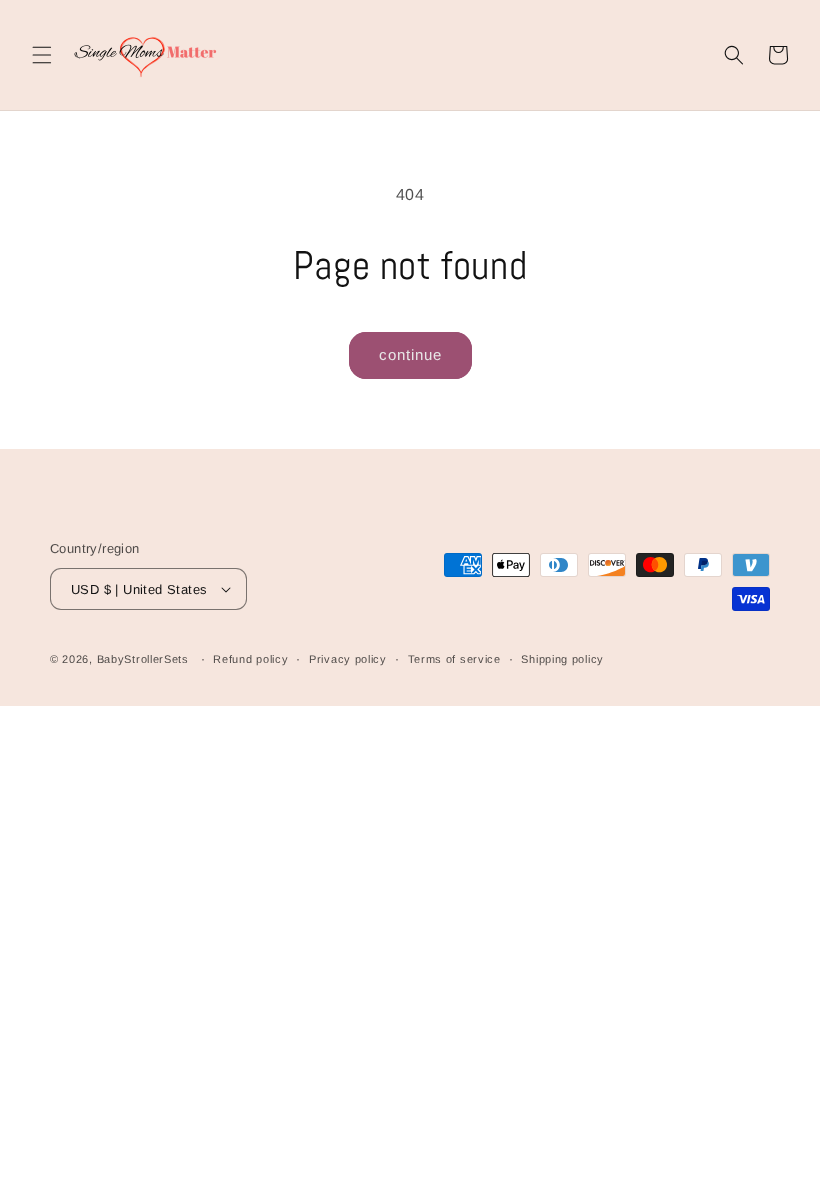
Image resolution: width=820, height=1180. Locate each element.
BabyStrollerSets (143, 659)
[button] (42, 55)
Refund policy (250, 659)
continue (410, 354)
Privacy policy (348, 659)
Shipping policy (562, 659)
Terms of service (454, 659)
